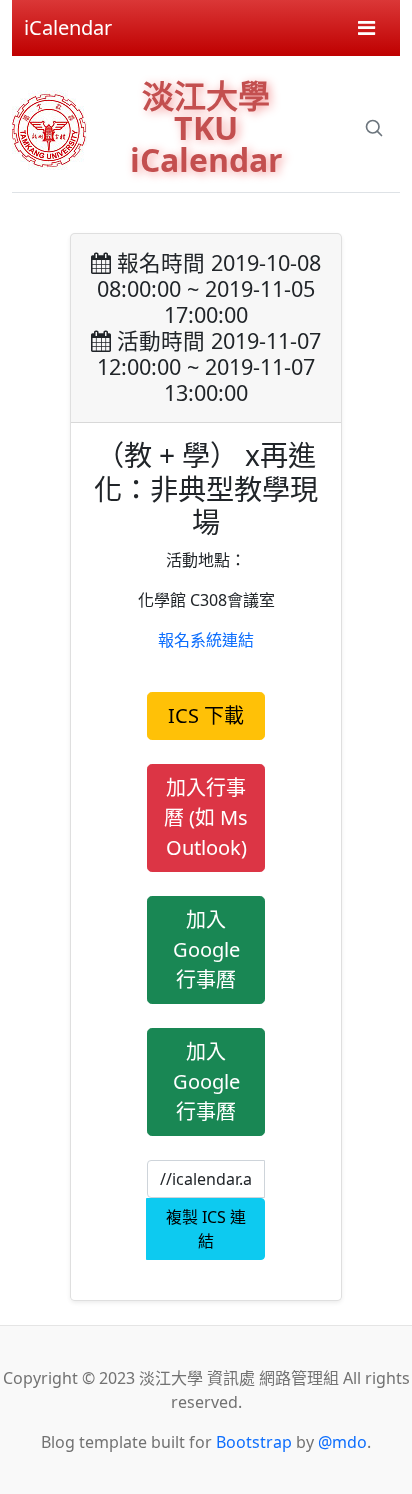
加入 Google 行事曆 (206, 949)
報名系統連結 (206, 640)
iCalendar (68, 27)
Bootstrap (254, 1442)
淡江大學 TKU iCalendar (206, 127)
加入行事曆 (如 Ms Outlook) (206, 817)
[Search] (374, 128)
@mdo (342, 1442)
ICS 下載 (206, 715)
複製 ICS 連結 (206, 1229)
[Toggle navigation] (366, 28)
